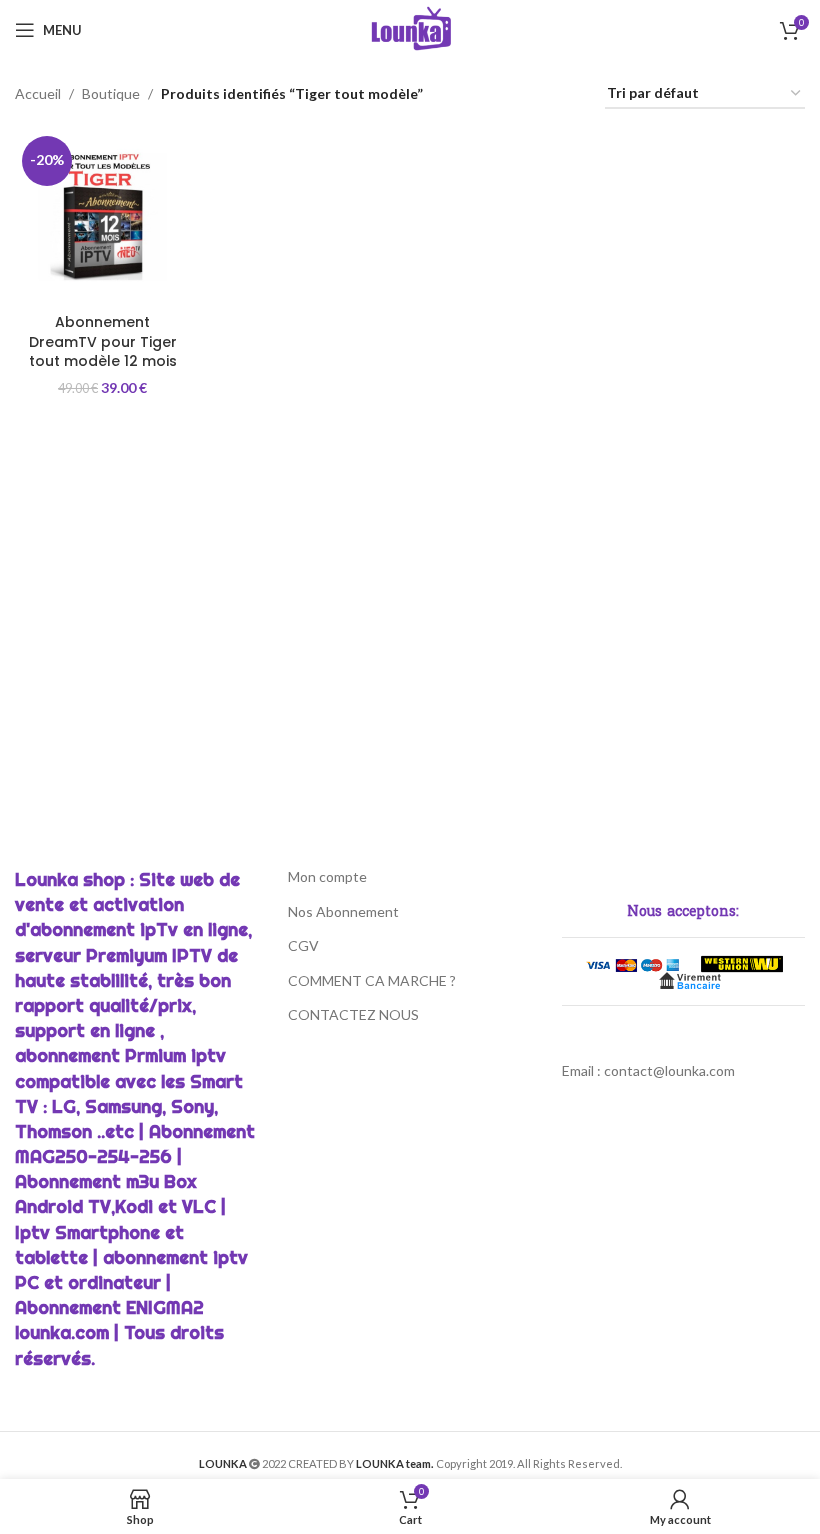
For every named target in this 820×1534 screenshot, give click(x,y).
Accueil (38, 93)
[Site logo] (410, 28)
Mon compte (327, 876)
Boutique (111, 93)
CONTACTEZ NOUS (353, 1014)
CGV (303, 945)
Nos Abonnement (343, 911)
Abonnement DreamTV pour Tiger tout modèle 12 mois (103, 341)
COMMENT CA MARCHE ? (372, 980)
